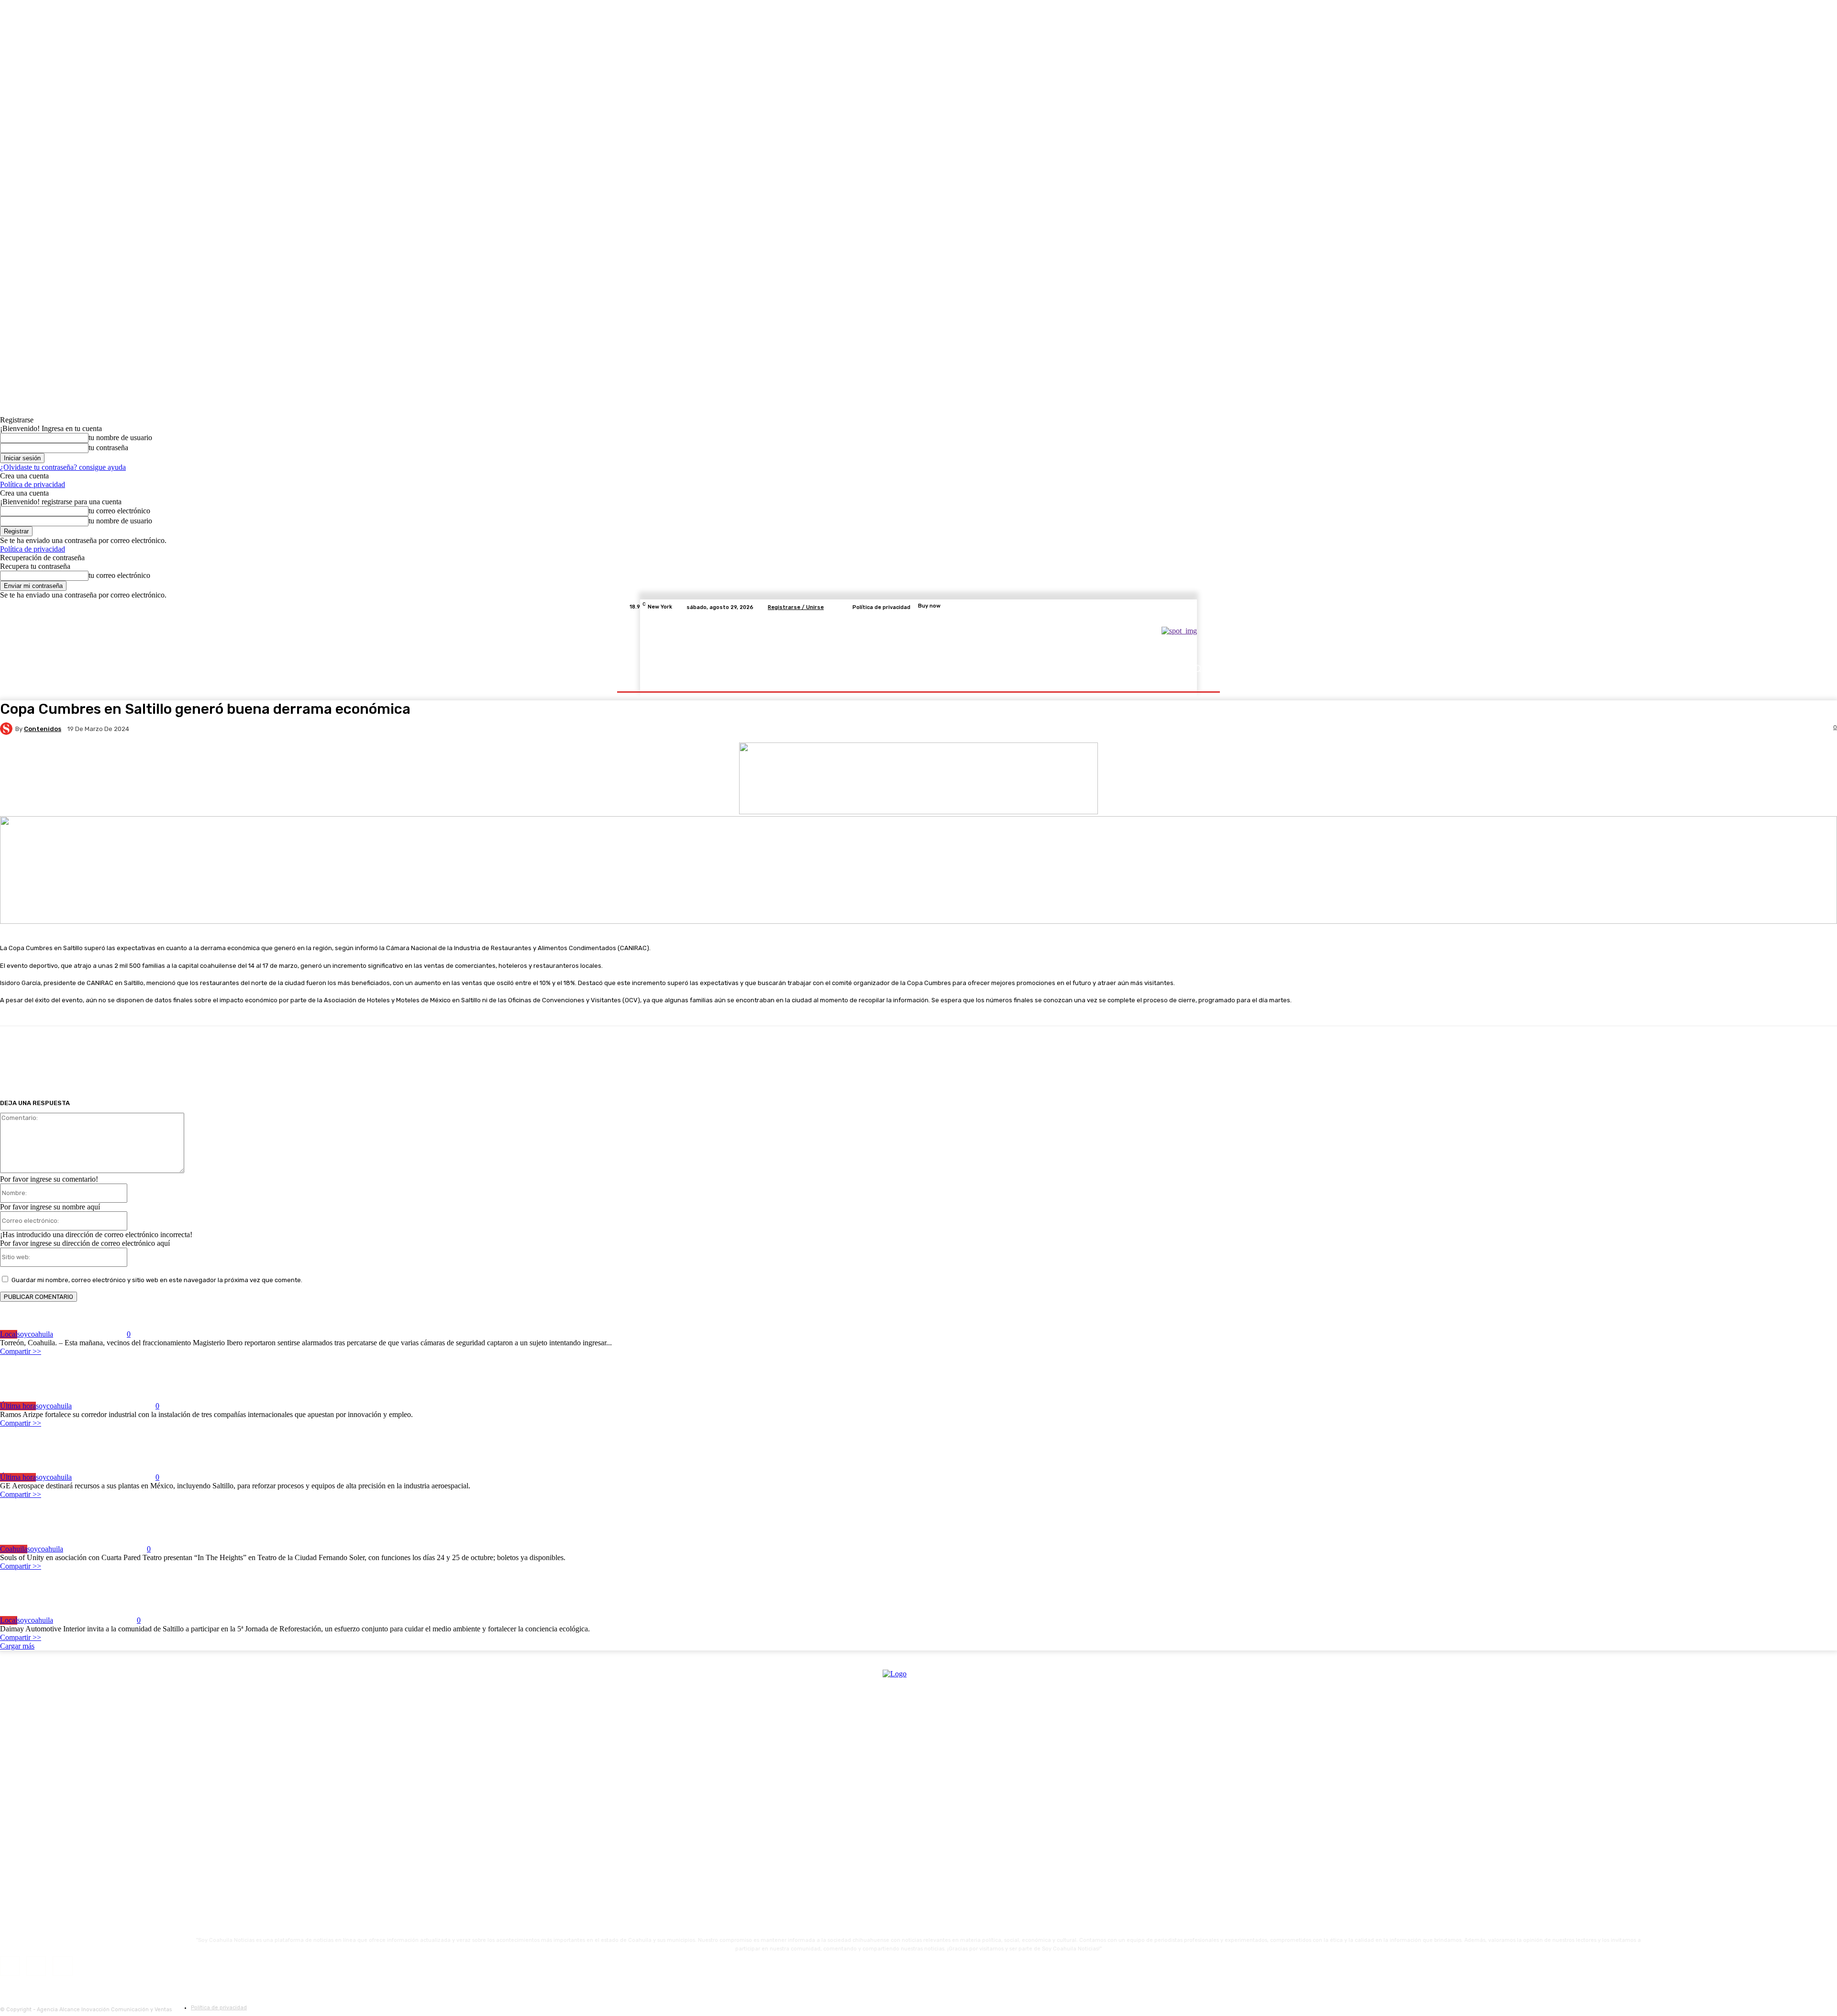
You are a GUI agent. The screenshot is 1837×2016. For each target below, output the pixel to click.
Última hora (18, 1406)
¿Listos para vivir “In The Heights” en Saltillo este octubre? (117, 1530)
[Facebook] (1157, 607)
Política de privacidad (33, 484)
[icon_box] (918, 607)
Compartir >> (21, 1351)
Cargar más (17, 1646)
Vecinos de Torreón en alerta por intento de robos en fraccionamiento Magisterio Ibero (169, 1316)
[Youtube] (1203, 607)
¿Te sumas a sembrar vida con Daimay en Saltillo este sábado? (122, 1601)
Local (9, 1334)
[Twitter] (1180, 607)
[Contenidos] (8, 729)
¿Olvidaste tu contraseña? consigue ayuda (63, 467)
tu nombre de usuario (120, 438)
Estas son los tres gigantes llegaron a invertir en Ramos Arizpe (121, 1387)
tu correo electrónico (119, 511)
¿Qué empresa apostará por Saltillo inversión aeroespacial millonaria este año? (154, 1458)
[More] (1026, 1063)
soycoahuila (35, 1334)
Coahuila (14, 1549)
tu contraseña (108, 448)
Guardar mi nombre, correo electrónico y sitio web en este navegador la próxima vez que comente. (157, 1280)
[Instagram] (1168, 607)
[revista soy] (918, 812)
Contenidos (43, 729)
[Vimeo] (1191, 607)
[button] (1197, 668)
